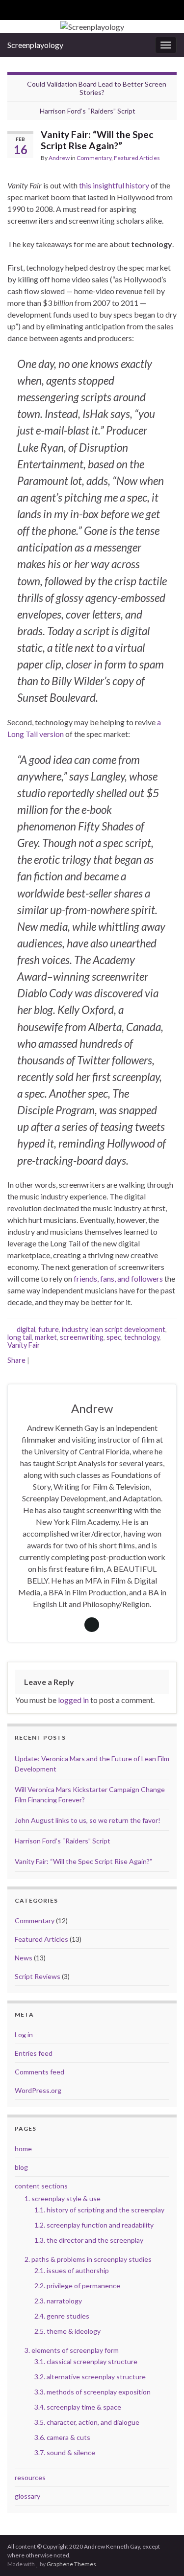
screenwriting (82, 1337)
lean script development (128, 1329)
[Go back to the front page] (92, 26)
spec (114, 1337)
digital (26, 1329)
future (49, 1329)
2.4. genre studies (62, 2316)
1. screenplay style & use (63, 2198)
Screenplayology (35, 45)
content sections (41, 2186)
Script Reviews (38, 1976)
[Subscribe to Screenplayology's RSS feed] (12, 8)
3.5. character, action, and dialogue (87, 2422)
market (46, 1337)
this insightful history (114, 185)
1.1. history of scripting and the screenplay (99, 2210)
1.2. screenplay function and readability (94, 2225)
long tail (20, 1337)
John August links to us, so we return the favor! (88, 1820)
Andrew (59, 158)
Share (16, 1360)
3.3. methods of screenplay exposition (92, 2392)
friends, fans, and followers (118, 1278)
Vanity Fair (24, 1345)
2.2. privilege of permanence (77, 2286)
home (23, 2149)
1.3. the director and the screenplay (89, 2240)
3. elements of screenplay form (72, 2350)
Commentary (94, 158)
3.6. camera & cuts (62, 2437)
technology (142, 1337)
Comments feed (39, 2072)
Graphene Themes (71, 2564)
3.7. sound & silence (65, 2452)
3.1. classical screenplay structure (86, 2361)
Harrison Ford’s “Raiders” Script (88, 111)
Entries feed (34, 2053)
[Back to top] (162, 2554)
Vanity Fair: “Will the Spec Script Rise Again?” (83, 1861)
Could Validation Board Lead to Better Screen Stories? (97, 88)
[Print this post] (169, 162)
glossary (27, 2496)
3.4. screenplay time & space (78, 2407)
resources (30, 2477)
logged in (73, 1700)
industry (75, 1329)
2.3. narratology (58, 2301)
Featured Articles (137, 158)
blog (21, 2167)
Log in (24, 2035)
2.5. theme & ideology (67, 2331)
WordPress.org (38, 2090)
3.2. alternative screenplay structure (90, 2377)
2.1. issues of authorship (72, 2270)
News (24, 1958)
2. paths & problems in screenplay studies (88, 2259)
